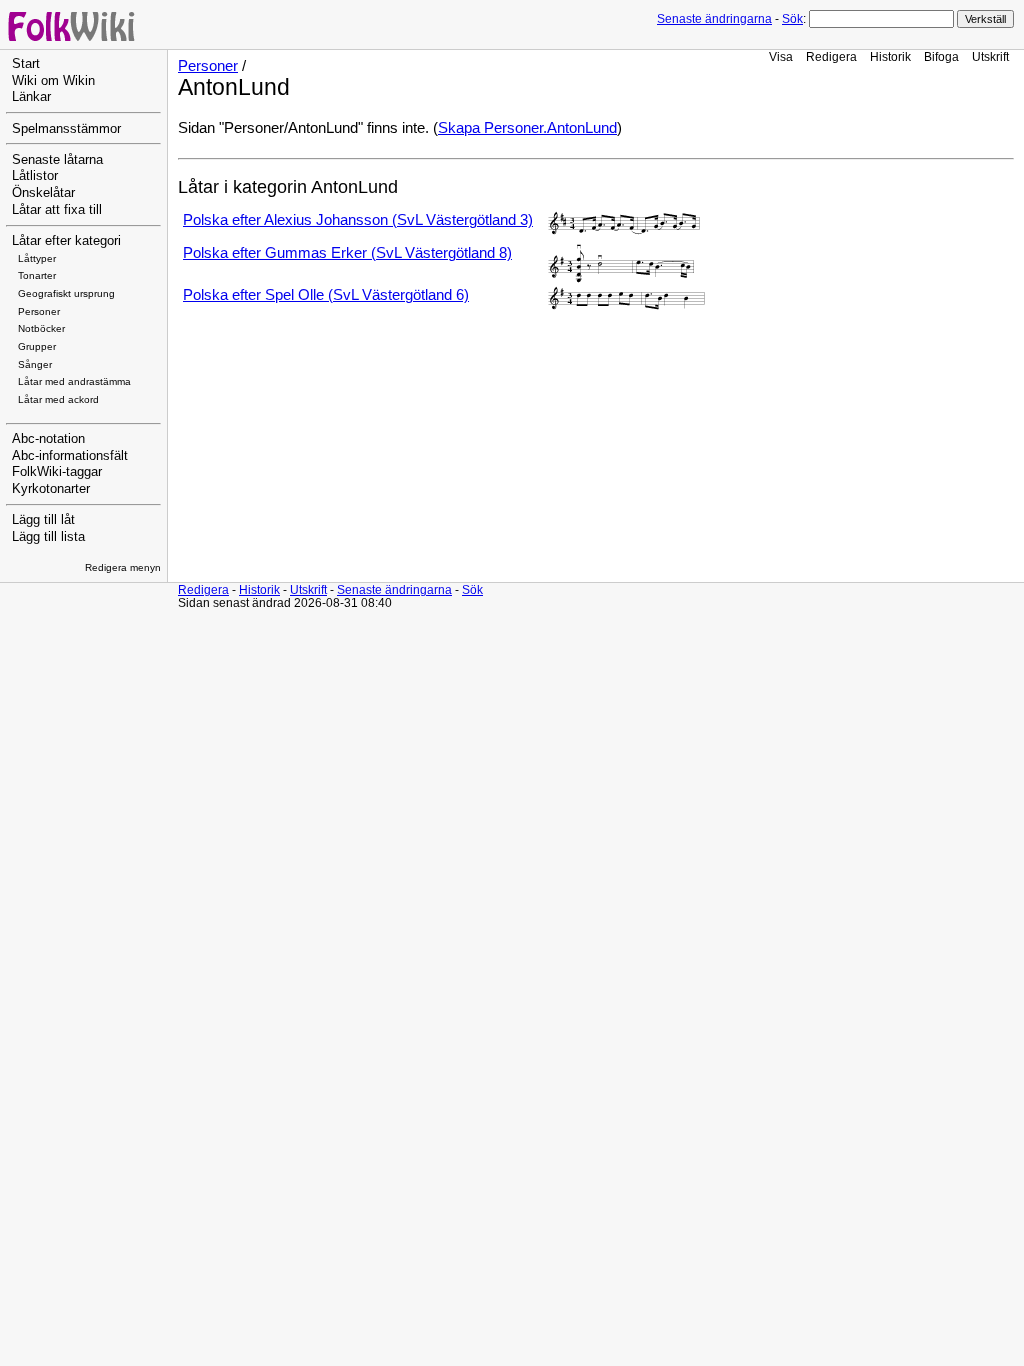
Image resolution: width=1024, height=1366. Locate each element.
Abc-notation (48, 439)
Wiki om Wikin (53, 81)
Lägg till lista (48, 537)
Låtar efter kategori (66, 241)
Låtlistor (35, 176)
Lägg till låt (43, 520)
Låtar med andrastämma (74, 381)
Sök (792, 19)
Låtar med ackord (58, 399)
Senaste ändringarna (714, 19)
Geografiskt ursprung (66, 293)
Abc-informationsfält (70, 456)
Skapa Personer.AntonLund (527, 128)
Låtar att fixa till (57, 210)
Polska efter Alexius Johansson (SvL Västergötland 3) (358, 220)
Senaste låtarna (57, 160)
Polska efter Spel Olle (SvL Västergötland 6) (326, 295)
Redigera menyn (123, 567)
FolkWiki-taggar (57, 472)
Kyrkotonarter (51, 489)
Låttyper (37, 258)
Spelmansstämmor (66, 129)
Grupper (37, 346)
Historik (890, 56)
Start (26, 64)
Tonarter (37, 275)
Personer (39, 311)
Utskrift (990, 56)
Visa (781, 56)
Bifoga (941, 56)
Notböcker (41, 328)
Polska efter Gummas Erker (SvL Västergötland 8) (347, 253)
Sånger (35, 364)
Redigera (831, 56)
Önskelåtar (43, 193)
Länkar (31, 97)
